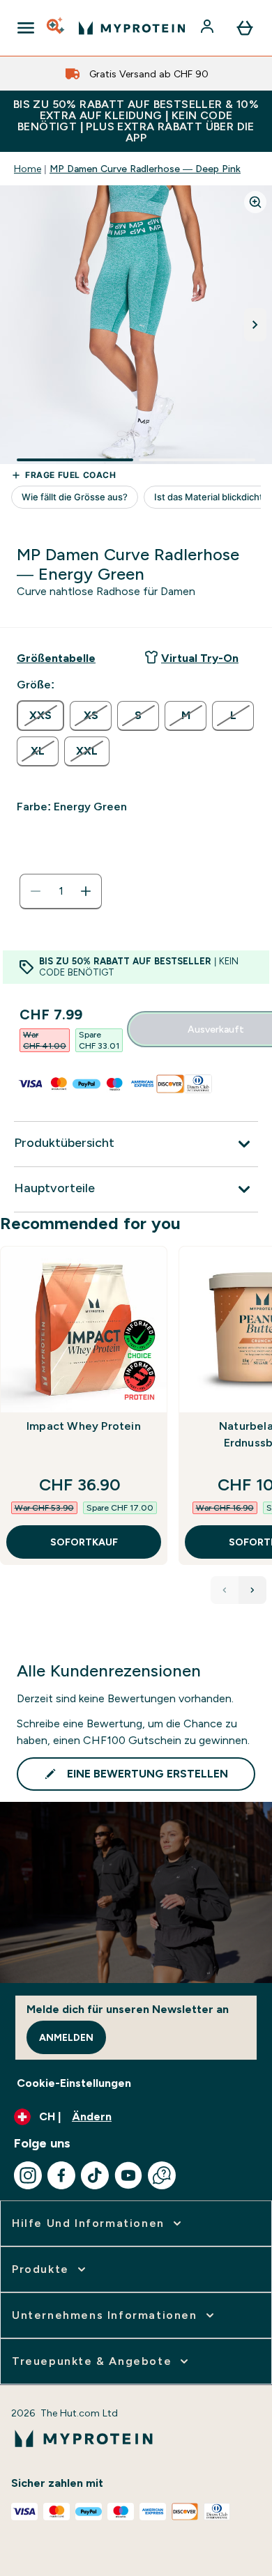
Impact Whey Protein (84, 1426)
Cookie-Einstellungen (74, 2083)
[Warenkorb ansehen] (245, 28)
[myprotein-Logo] (132, 28)
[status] (61, 891)
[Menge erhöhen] (86, 891)
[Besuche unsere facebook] (61, 2175)
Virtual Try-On (200, 658)
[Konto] (209, 28)
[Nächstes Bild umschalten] (255, 325)
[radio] (40, 716)
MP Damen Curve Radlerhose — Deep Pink (145, 169)
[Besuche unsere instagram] (28, 2175)
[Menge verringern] (36, 891)
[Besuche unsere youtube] (128, 2175)
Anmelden (66, 2037)
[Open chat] (162, 2175)
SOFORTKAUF (84, 1542)
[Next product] (252, 1590)
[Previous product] (225, 1590)
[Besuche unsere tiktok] (95, 2175)
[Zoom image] (255, 202)
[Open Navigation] (26, 28)
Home (28, 169)
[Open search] (56, 28)
